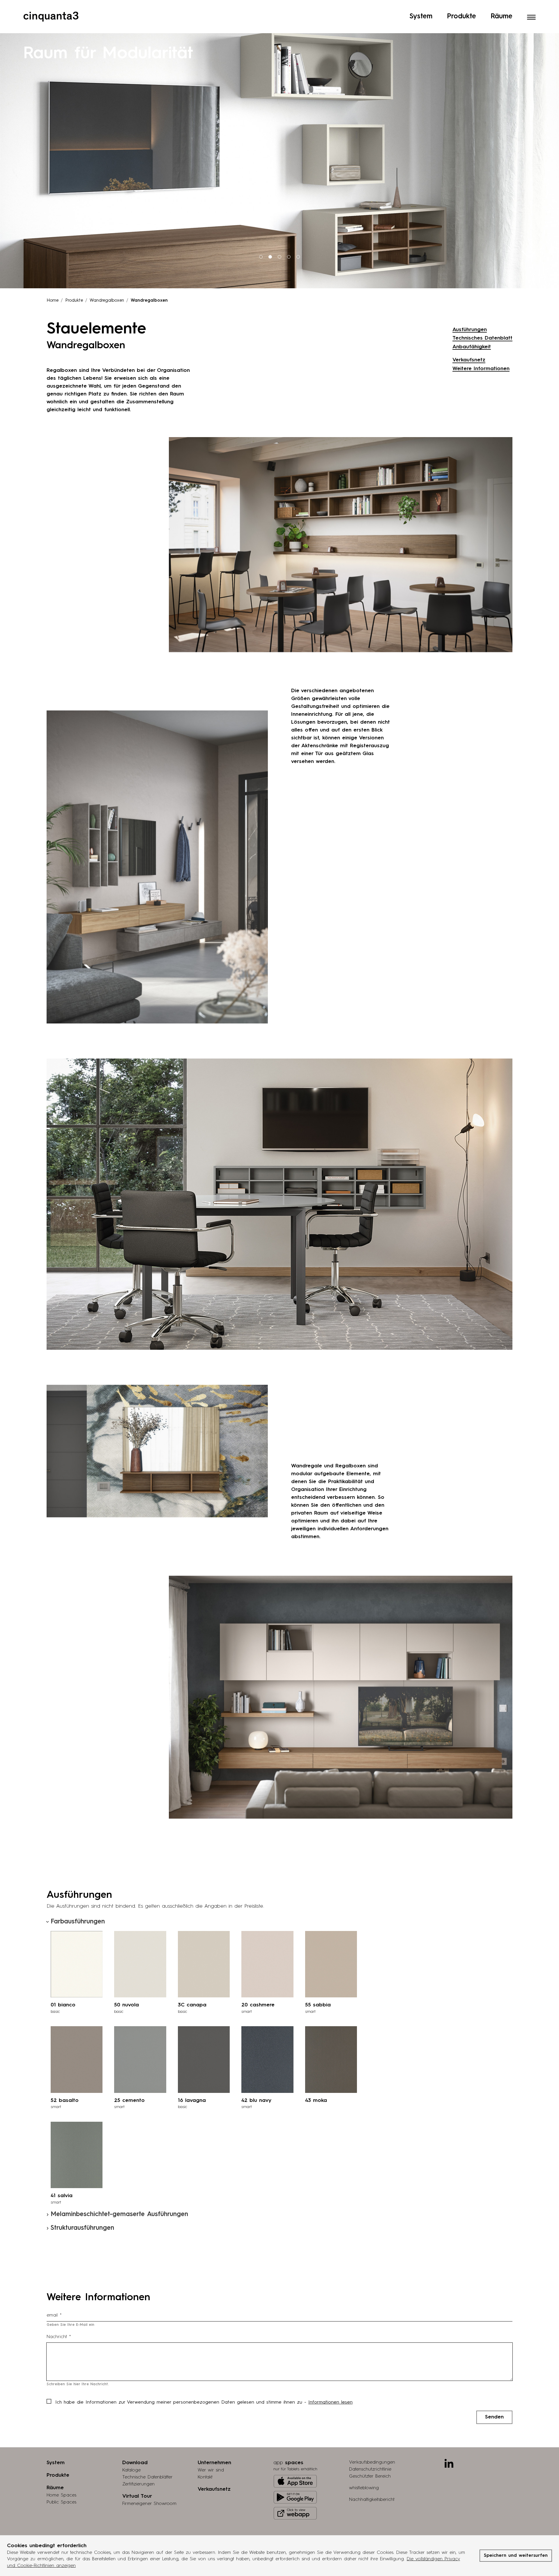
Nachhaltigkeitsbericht (372, 2500)
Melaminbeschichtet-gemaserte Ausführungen (119, 2214)
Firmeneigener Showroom (149, 2504)
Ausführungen (470, 330)
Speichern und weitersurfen (516, 2556)
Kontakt (205, 2477)
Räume (501, 17)
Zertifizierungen (138, 2484)
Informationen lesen (330, 2402)
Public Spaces (61, 2502)
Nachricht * (59, 2337)
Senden (494, 2417)
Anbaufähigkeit (472, 347)
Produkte (461, 17)
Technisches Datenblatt (482, 338)
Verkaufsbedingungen (372, 2462)
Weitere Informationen (481, 369)
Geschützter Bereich (370, 2476)
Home (53, 301)
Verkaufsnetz (469, 360)
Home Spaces (61, 2495)
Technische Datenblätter (147, 2477)
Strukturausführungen (82, 2228)
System (421, 17)
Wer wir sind (211, 2470)
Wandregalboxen (107, 301)
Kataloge (131, 2470)
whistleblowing (364, 2488)
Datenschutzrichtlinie (370, 2469)
